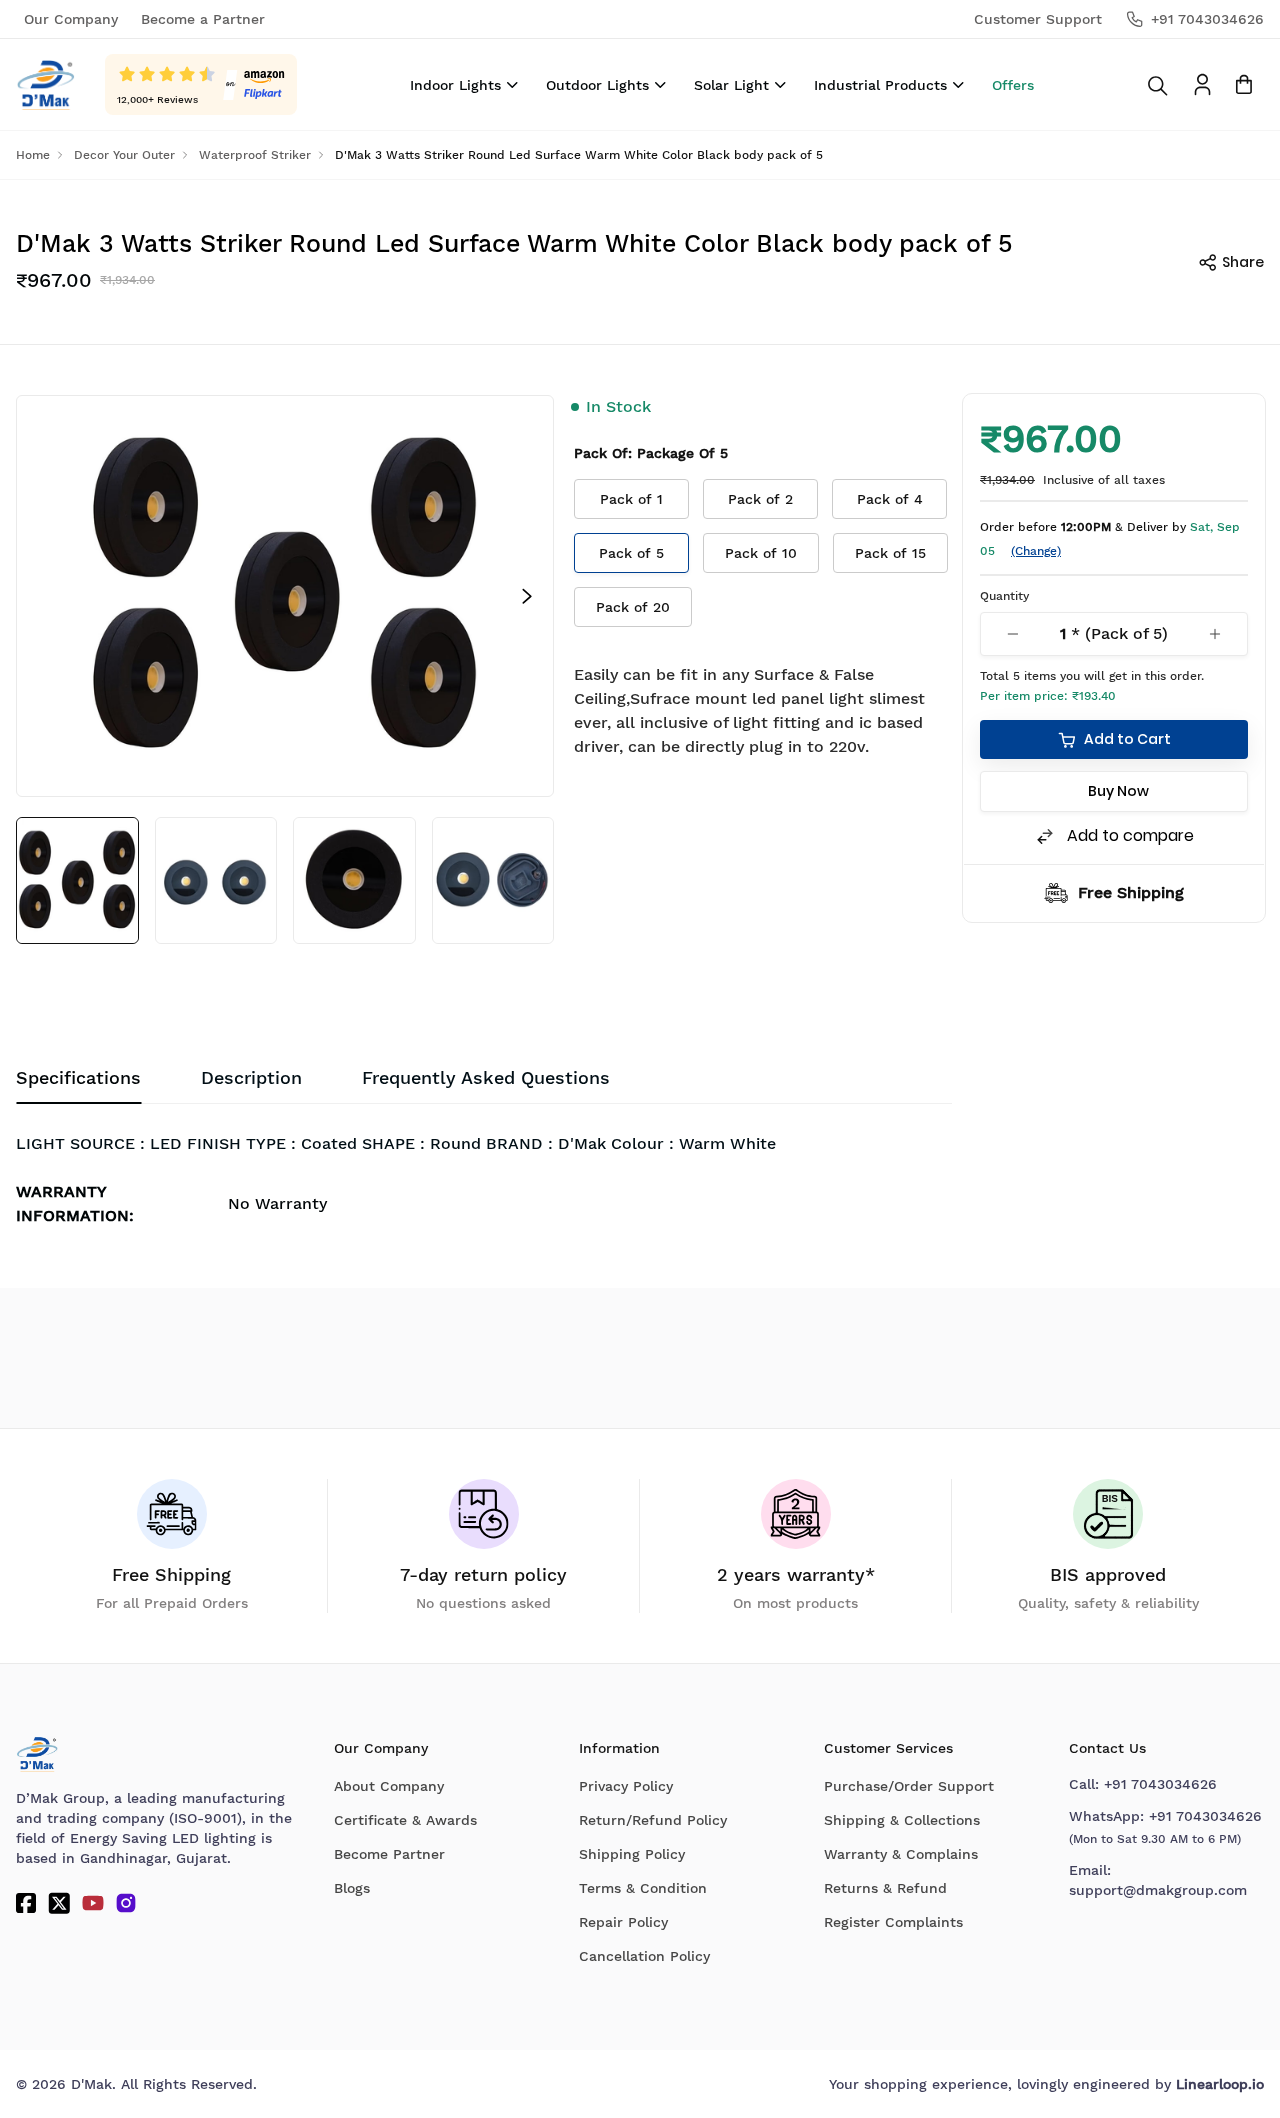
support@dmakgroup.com (1158, 1890)
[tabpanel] (484, 1184)
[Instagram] (126, 1903)
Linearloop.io (1220, 2084)
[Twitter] (59, 1903)
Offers (1013, 85)
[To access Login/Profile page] (1202, 84)
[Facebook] (26, 1903)
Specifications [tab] (78, 1077)
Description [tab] (251, 1077)
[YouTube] (93, 1903)
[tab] (486, 1078)
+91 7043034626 (1160, 1784)
